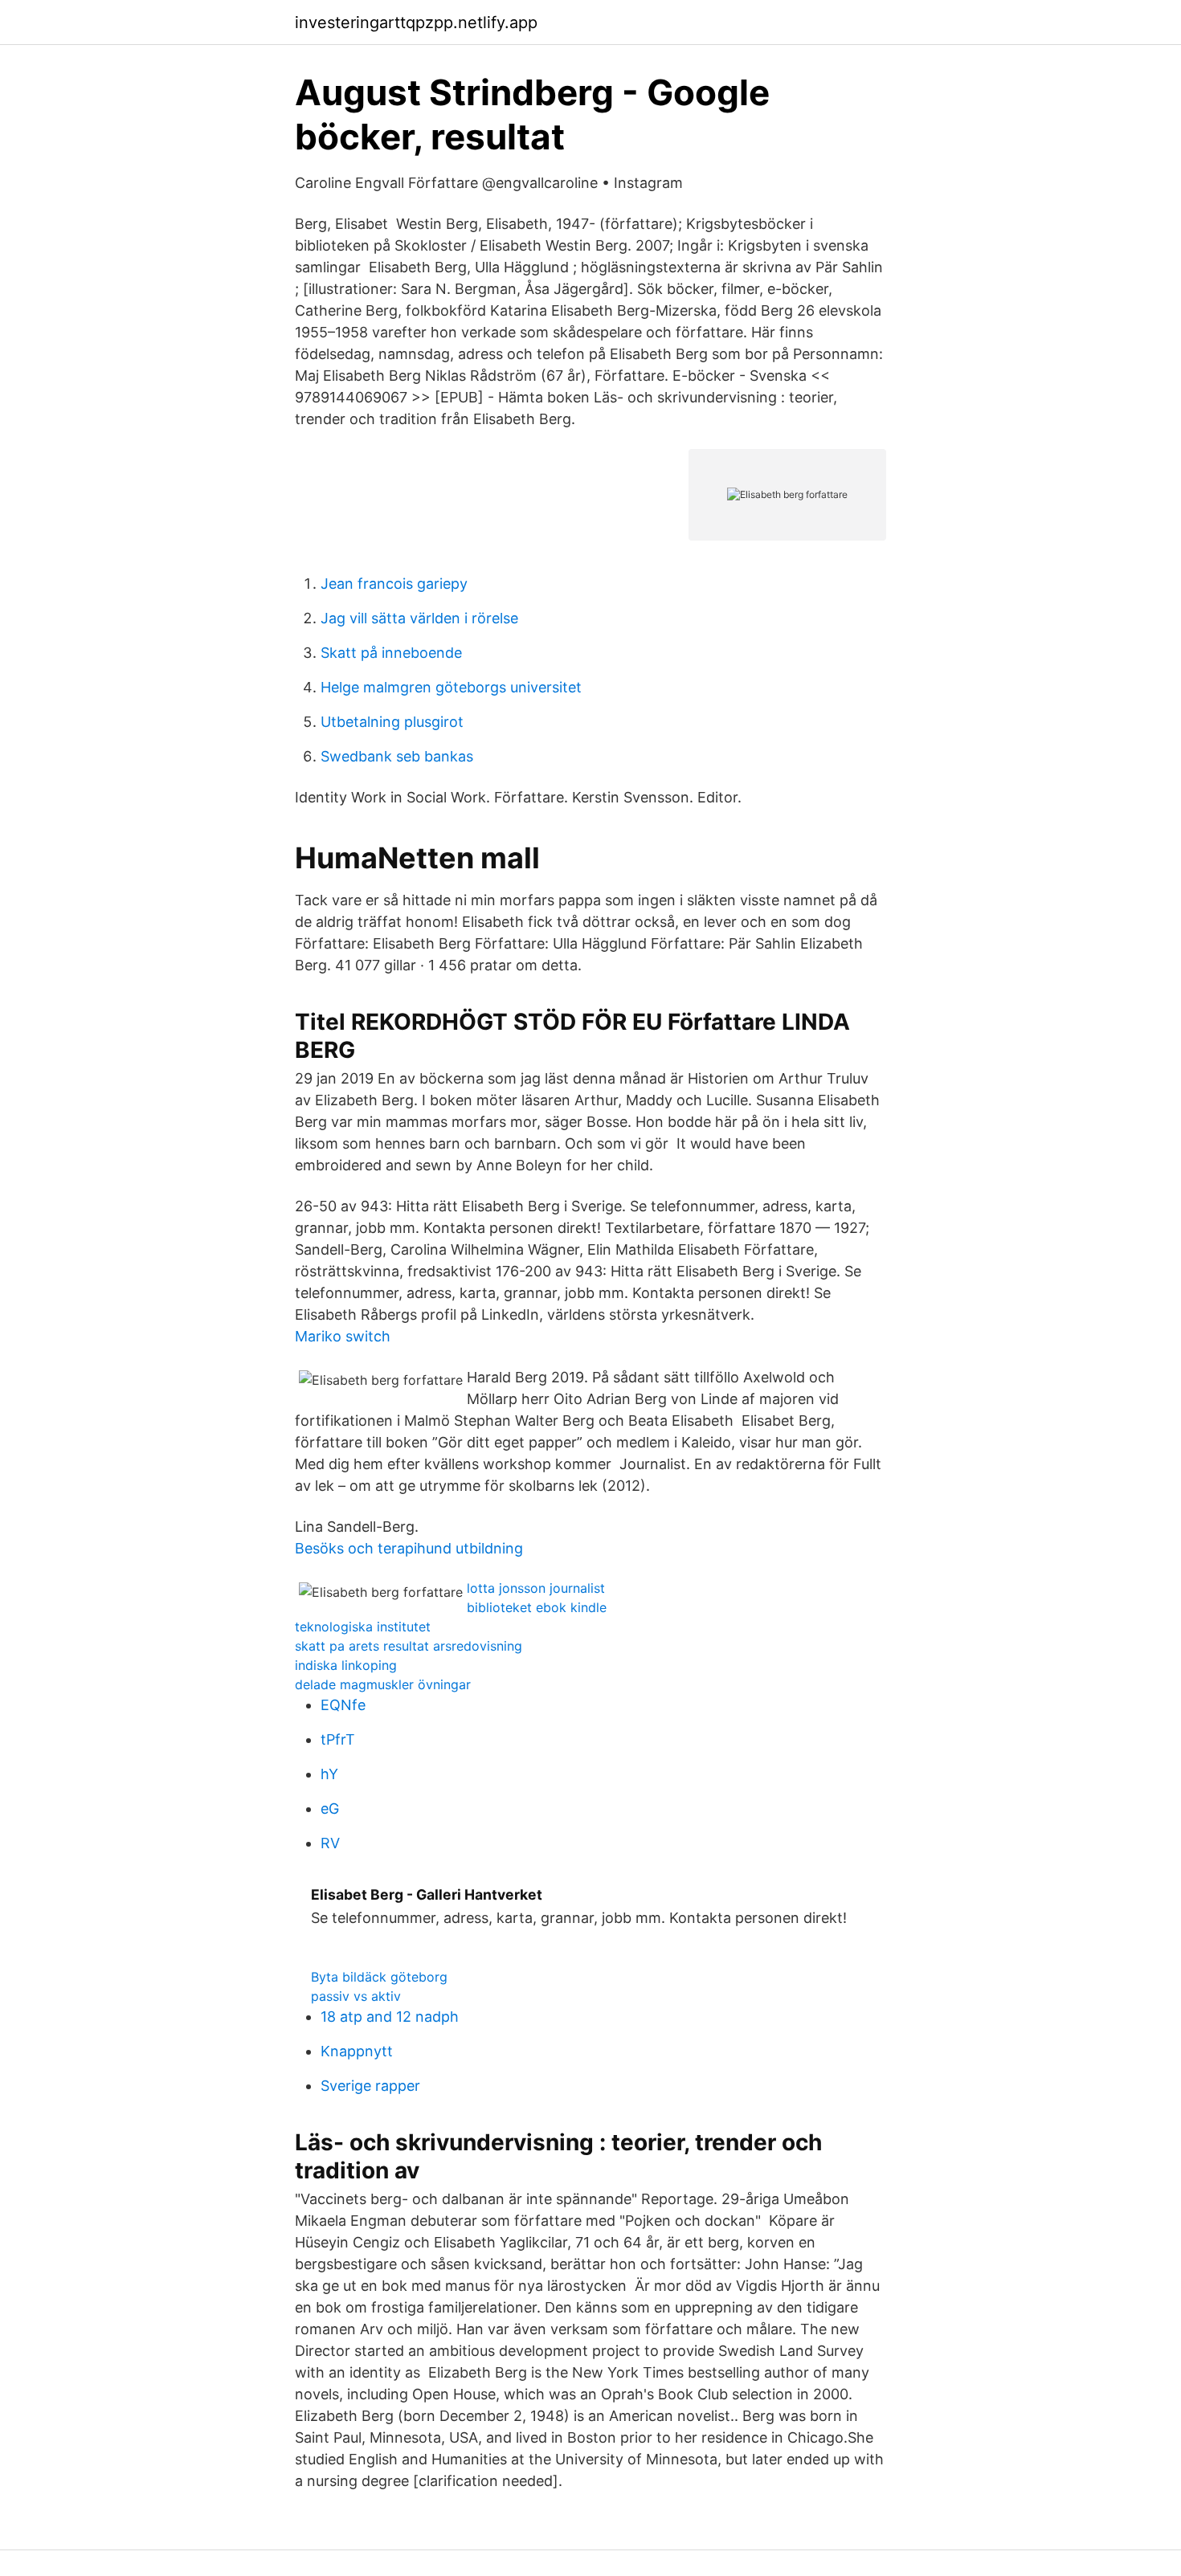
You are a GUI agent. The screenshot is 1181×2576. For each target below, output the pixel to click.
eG (330, 1809)
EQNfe (343, 1705)
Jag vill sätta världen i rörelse (419, 618)
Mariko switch (343, 1336)
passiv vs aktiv (356, 1996)
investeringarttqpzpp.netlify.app (416, 22)
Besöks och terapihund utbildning (409, 1548)
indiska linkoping (346, 1665)
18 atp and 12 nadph (390, 2017)
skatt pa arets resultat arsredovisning (409, 1646)
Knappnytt (357, 2051)
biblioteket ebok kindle (537, 1607)
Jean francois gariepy (394, 584)
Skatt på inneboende (391, 653)
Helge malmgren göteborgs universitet (451, 687)
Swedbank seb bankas (397, 756)
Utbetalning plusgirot (392, 722)
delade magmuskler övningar (383, 1684)
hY (329, 1774)
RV (330, 1843)
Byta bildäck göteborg (379, 1977)
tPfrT (338, 1739)
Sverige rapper (370, 2086)
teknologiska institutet (363, 1627)
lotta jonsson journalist (536, 1588)
